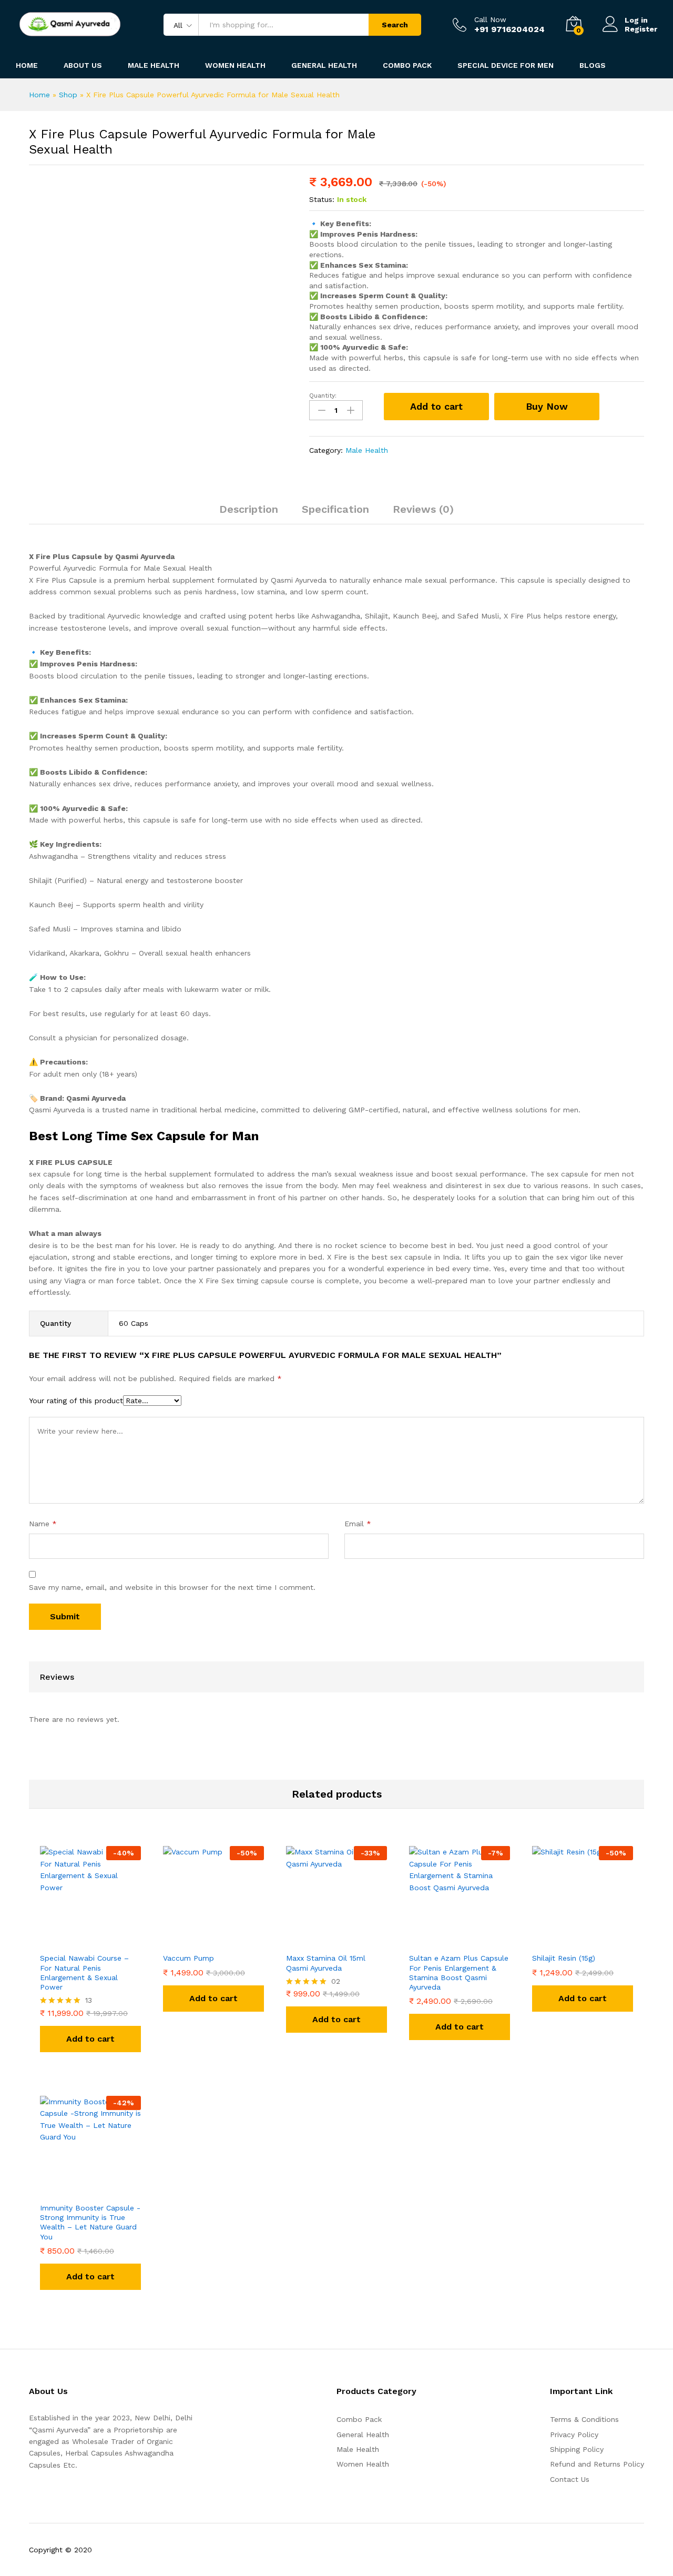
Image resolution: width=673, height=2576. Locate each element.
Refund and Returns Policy (597, 2464)
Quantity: (323, 395)
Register (641, 29)
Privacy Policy (574, 2435)
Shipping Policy (577, 2449)
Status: (322, 199)
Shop (68, 95)
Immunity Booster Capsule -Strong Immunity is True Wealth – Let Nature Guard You (90, 2222)
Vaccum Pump (188, 1958)
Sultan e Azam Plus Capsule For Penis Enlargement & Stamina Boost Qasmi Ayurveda (459, 1972)
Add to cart (436, 406)
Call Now (490, 19)
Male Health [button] (154, 65)
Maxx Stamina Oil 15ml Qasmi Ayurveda (326, 1963)
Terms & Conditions (584, 2419)
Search (395, 25)
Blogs (593, 65)
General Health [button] (324, 65)
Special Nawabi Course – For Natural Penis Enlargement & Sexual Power (84, 1972)
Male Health (367, 450)
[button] (90, 2039)
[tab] (249, 514)
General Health (363, 2435)
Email (358, 1524)
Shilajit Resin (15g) (564, 1958)
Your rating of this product (76, 1401)
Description (249, 509)
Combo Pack (359, 2419)
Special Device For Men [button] (506, 65)
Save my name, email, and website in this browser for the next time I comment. (172, 1587)
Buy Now (547, 406)
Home (27, 65)
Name (43, 1524)
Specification (335, 509)
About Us (83, 65)
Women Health (235, 65)
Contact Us (570, 2479)
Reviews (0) (423, 509)
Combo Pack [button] (407, 65)
